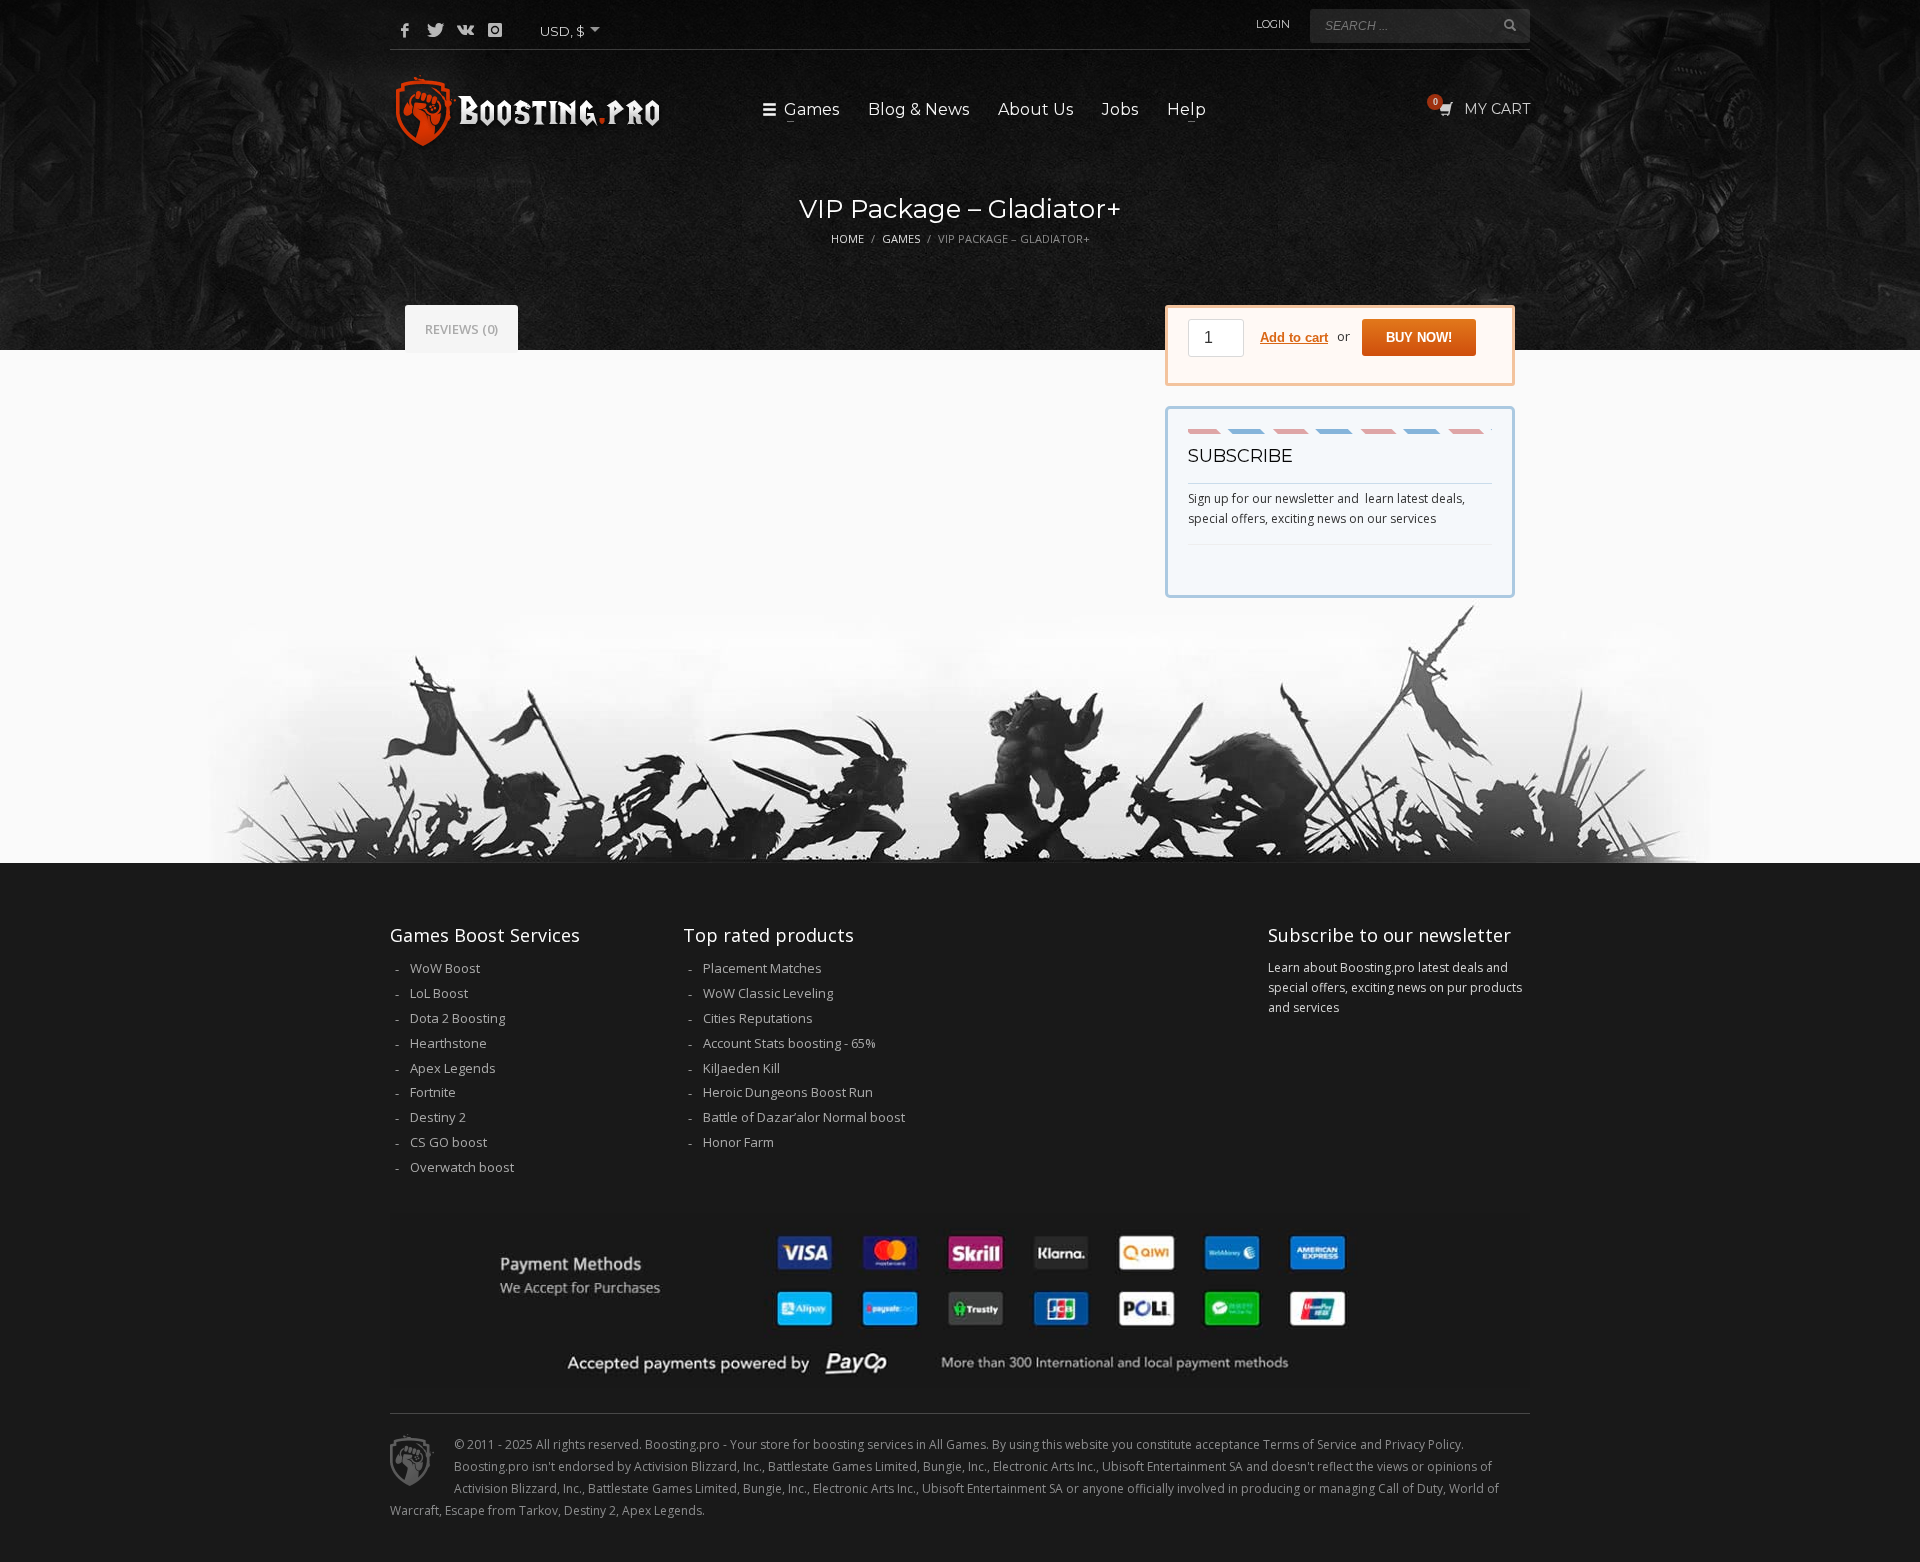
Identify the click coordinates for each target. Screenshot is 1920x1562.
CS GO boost (448, 1142)
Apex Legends (453, 1068)
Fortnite (433, 1092)
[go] (1510, 25)
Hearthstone (448, 1043)
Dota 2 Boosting (457, 1018)
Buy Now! (1419, 337)
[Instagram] (495, 30)
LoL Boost (439, 993)
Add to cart (1294, 337)
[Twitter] (435, 30)
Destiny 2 (438, 1117)
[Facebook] (405, 30)
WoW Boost (445, 968)
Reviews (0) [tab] (461, 329)
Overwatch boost (462, 1167)
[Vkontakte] (465, 30)
